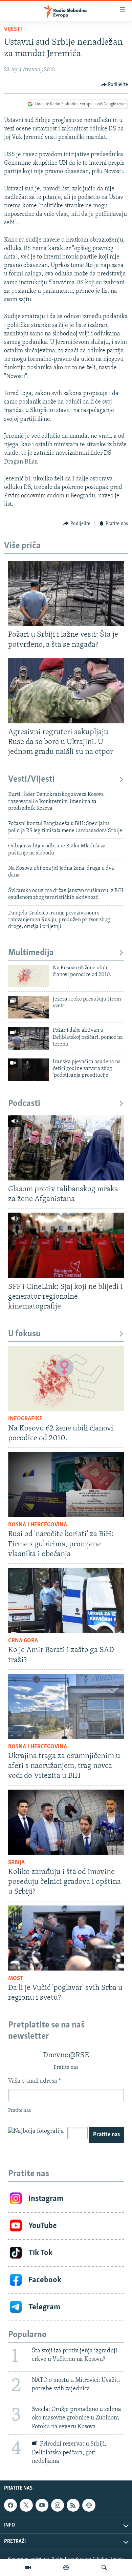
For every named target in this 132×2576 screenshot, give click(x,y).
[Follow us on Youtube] (42, 2505)
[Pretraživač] (104, 2568)
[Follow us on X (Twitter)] (26, 2505)
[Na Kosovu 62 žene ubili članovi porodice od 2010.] (28, 976)
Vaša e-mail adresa (34, 2081)
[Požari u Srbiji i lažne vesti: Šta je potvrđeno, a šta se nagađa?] (66, 593)
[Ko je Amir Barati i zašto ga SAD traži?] (66, 1600)
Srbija (16, 1863)
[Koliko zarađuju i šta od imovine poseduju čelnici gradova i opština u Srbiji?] (66, 1822)
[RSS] (73, 2505)
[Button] (115, 85)
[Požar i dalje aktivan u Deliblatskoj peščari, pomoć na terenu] (28, 1038)
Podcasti (24, 1104)
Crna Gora (23, 1641)
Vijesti (13, 29)
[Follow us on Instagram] (58, 2505)
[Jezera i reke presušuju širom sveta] (28, 1007)
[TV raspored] (89, 2505)
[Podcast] (66, 2568)
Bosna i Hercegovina (38, 1525)
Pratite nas (106, 2135)
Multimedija (31, 953)
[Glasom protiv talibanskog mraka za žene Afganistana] (66, 1148)
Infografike (25, 1419)
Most (16, 1979)
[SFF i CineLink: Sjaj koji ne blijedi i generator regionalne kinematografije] (66, 1245)
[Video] (28, 2568)
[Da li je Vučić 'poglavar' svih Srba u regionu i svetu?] (66, 1938)
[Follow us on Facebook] (10, 2505)
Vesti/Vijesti (31, 779)
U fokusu (24, 1334)
